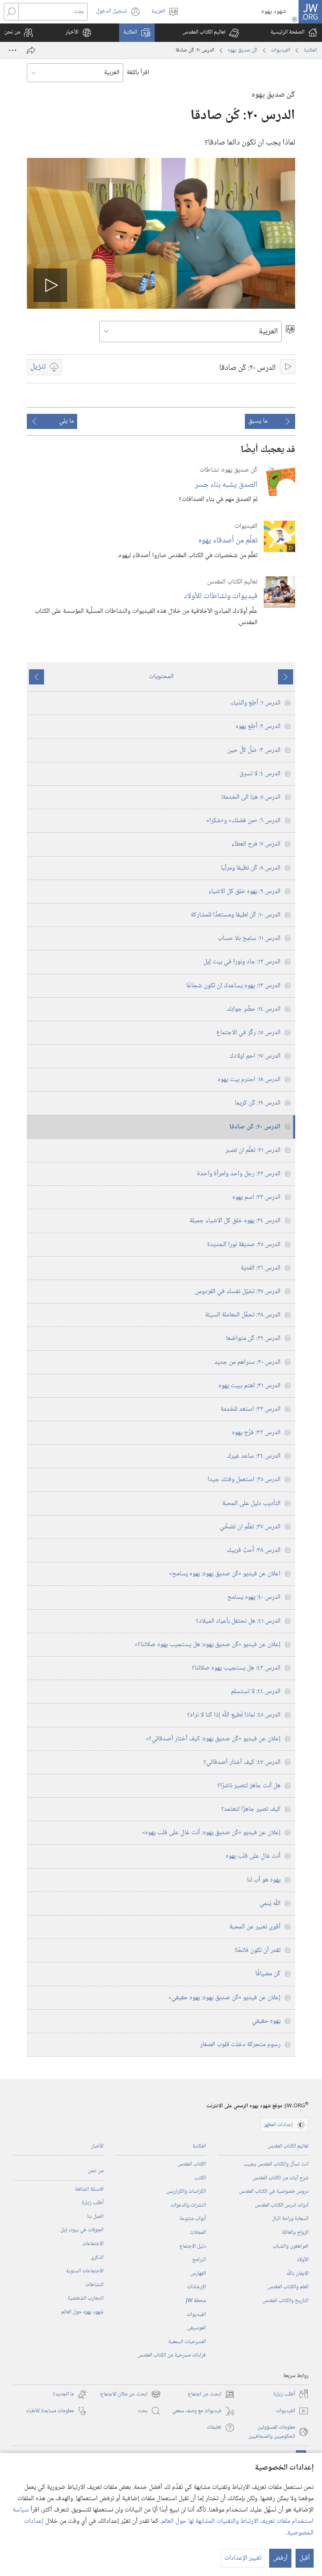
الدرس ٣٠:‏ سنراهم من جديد (247, 1362)
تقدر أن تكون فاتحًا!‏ (258, 1950)
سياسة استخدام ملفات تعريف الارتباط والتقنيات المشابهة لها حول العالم (163, 2516)
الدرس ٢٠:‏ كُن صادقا (255, 1127)
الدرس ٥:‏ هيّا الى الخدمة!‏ (251, 797)
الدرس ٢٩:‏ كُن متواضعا (253, 1338)
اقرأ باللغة (138, 73)
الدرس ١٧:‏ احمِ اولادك (255, 1056)
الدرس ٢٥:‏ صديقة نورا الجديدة (244, 1245)
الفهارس (198, 2274)
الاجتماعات (93, 2244)
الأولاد (303, 2260)
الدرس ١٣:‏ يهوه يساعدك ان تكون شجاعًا (233, 986)
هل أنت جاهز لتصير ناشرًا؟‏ (249, 1786)
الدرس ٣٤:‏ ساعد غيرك (254, 1456)
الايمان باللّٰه (297, 2274)
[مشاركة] (31, 50)
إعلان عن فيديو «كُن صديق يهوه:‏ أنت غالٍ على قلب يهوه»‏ (211, 1833)
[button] (211, 33)
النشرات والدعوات (188, 2205)
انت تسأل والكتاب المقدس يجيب (276, 2164)
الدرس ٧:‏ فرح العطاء (256, 844)
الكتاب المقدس (192, 2164)
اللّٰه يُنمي (270, 1904)
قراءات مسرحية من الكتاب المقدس (172, 2355)
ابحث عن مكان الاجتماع (131, 2394)
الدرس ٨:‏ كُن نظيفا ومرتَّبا (251, 868)
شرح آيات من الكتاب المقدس (280, 2178)
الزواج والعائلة (295, 2233)
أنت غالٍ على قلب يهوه (253, 1856)
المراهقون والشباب (291, 2246)
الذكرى (97, 2258)
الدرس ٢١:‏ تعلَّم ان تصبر (253, 1150)
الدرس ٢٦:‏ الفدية (261, 1268)
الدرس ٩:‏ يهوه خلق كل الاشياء (244, 892)
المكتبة (310, 50)
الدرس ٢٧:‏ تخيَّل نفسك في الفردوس (238, 1292)
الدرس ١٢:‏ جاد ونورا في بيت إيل (242, 962)
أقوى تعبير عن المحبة (255, 1927)
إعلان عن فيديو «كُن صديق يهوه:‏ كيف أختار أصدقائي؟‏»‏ (213, 1739)
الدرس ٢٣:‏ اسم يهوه (256, 1197)
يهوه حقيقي (266, 2021)
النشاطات (94, 2285)
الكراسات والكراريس (186, 2191)
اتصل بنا (95, 2217)
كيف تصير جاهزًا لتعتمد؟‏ (251, 1809)
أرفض (280, 2558)
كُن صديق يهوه (243, 50)
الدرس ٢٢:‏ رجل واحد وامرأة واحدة (239, 1174)
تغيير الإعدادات (243, 2558)
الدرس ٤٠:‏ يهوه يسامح (254, 1597)
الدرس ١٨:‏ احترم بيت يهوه (249, 1080)
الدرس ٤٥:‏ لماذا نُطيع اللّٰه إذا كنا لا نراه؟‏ (234, 1715)
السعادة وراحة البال (290, 2219)
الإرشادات (196, 2287)
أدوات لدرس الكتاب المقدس (282, 2205)
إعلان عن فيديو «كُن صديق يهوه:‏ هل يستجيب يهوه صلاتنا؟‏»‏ (208, 1645)
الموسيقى (196, 2328)
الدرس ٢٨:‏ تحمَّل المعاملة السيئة (243, 1315)
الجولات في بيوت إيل (82, 2230)
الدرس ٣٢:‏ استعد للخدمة (251, 1409)
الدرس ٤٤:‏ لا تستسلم (256, 1692)
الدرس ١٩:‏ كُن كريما (258, 1103)
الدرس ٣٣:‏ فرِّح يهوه (256, 1433)
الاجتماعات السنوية (85, 2271)
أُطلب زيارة (93, 2203)
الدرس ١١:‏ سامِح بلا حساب (249, 938)
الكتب (200, 2178)
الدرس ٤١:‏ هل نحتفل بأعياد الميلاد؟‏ (238, 1621)
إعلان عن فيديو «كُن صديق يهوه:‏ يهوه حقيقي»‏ (225, 1998)
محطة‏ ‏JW (196, 2301)
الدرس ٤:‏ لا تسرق (260, 774)
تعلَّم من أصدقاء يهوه (228, 541)
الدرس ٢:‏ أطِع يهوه (258, 727)
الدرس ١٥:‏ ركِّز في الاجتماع (248, 1033)
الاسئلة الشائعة (89, 2189)
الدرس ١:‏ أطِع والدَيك (256, 703)
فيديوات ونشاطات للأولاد (221, 596)
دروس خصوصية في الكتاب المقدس (274, 2191)
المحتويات (161, 677)
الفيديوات (280, 50)
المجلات (198, 2233)
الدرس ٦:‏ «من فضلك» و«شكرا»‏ (243, 821)
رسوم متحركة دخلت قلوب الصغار (240, 2045)
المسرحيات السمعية (187, 2342)
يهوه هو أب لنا (264, 1880)
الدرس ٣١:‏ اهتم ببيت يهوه (249, 1386)
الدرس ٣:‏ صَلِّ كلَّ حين (254, 750)
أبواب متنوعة (193, 2219)
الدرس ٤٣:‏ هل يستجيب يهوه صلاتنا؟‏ (236, 1668)
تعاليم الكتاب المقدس (288, 2146)
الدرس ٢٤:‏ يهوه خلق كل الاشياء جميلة (235, 1221)
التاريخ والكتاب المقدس (286, 2301)
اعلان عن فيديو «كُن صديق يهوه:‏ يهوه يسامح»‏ (225, 1574)
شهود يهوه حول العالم (82, 2312)
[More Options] (13, 50)
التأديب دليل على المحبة (251, 1504)
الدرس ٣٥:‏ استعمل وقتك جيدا (244, 1480)
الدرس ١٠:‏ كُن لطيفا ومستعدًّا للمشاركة (236, 915)
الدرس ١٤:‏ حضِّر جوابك (253, 1009)
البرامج (199, 2260)
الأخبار (97, 2146)
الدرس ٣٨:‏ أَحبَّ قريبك (253, 1550)
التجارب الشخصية (86, 2298)
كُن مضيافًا (268, 1974)
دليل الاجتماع (193, 2246)
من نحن (96, 2171)
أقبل (305, 2558)
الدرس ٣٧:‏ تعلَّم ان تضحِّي (250, 1527)
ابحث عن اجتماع (211, 2394)
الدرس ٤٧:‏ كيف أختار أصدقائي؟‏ (242, 1762)
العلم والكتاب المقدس (288, 2287)
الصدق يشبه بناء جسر (226, 485)
